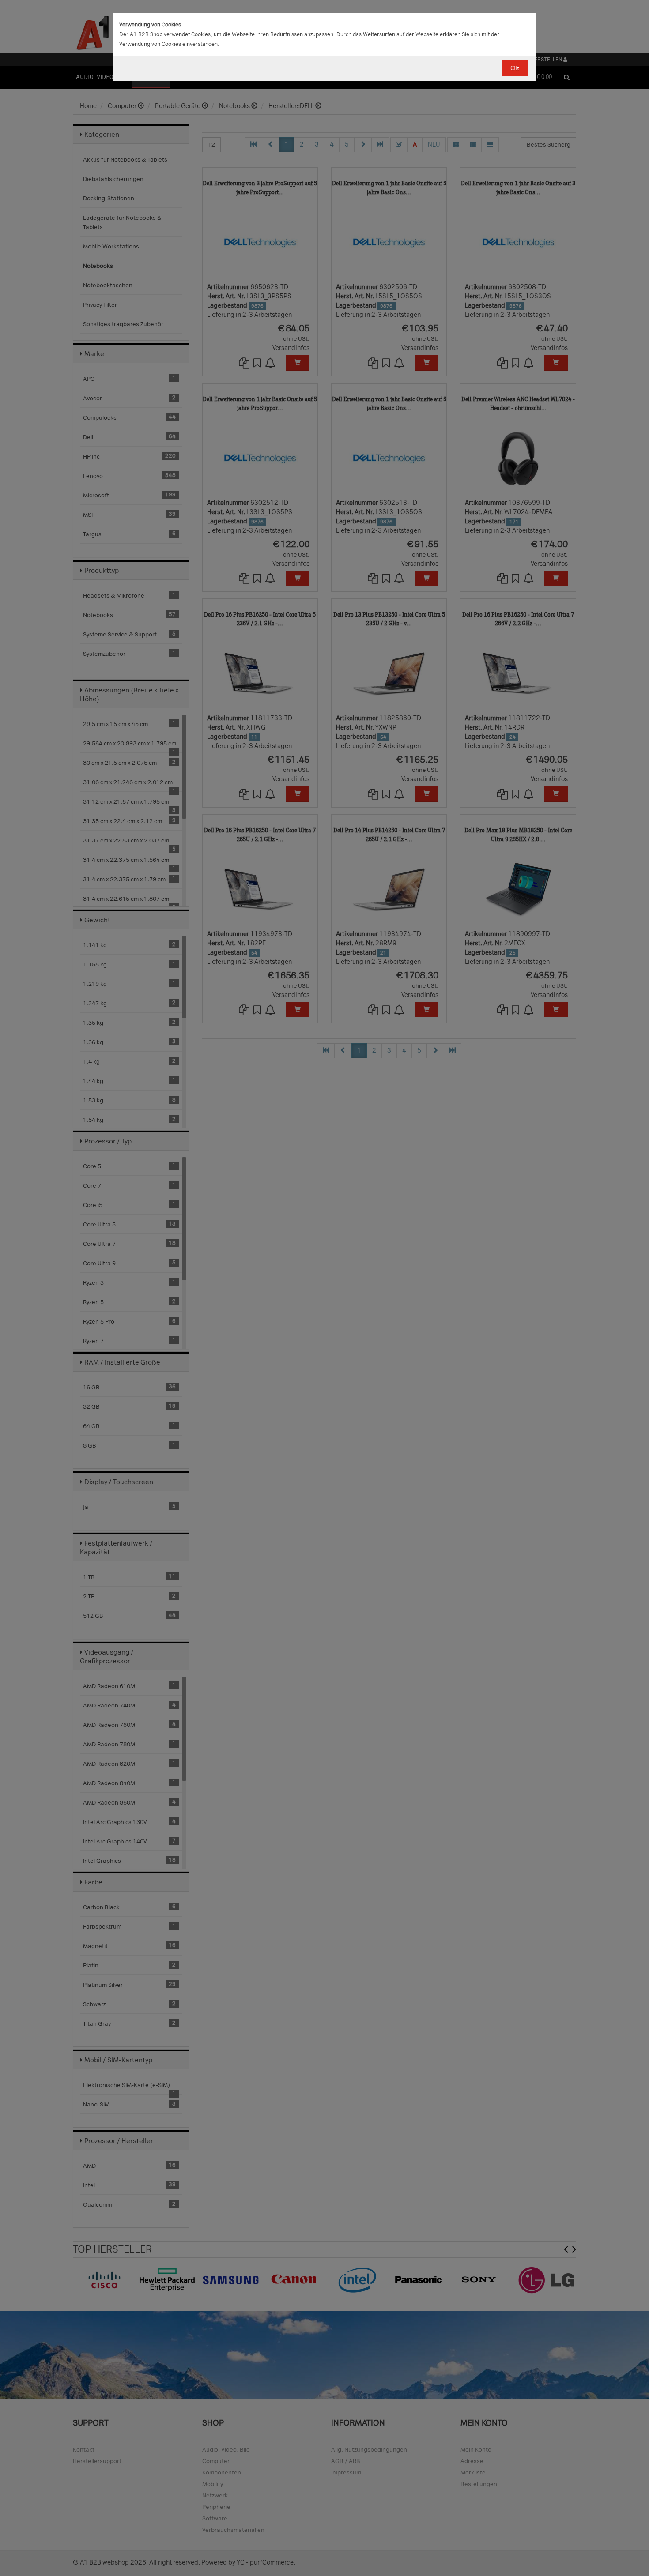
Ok (515, 68)
